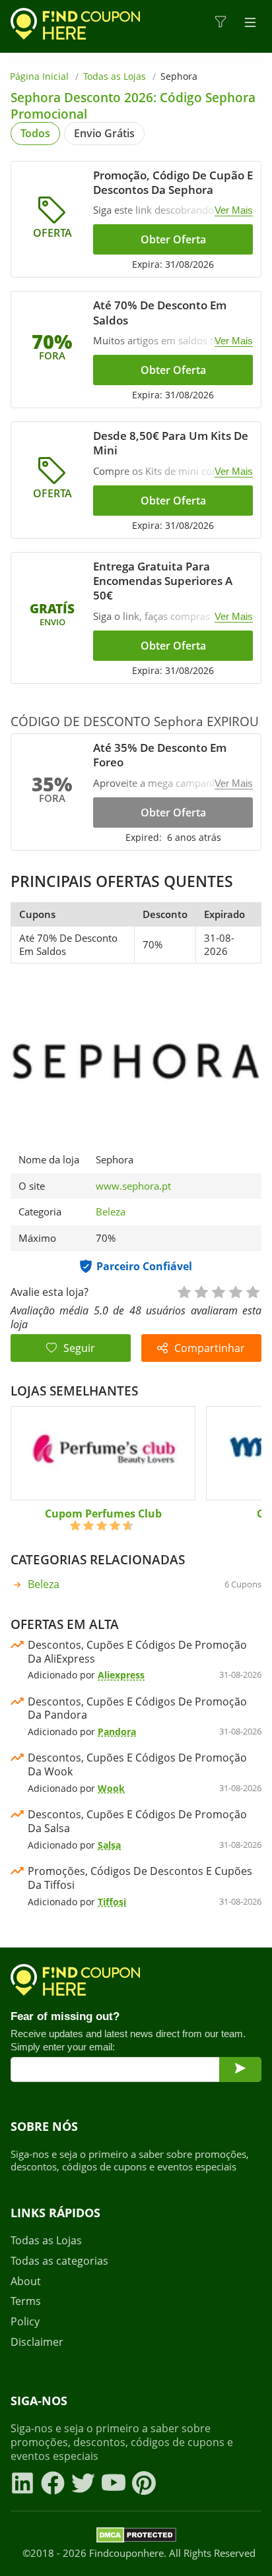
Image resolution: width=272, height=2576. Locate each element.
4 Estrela (235, 1291)
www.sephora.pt (133, 1186)
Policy (25, 2322)
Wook (111, 1788)
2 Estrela (201, 1291)
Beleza (111, 1211)
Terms (26, 2301)
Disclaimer (37, 2342)
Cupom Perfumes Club (103, 1514)
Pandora (117, 1732)
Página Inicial (39, 76)
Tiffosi (112, 1902)
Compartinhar (210, 1348)
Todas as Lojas (115, 76)
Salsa (109, 1845)
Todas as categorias (59, 2261)
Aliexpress (121, 1675)
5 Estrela (252, 1291)
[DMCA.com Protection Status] (136, 2537)
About (26, 2282)
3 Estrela (218, 1291)
